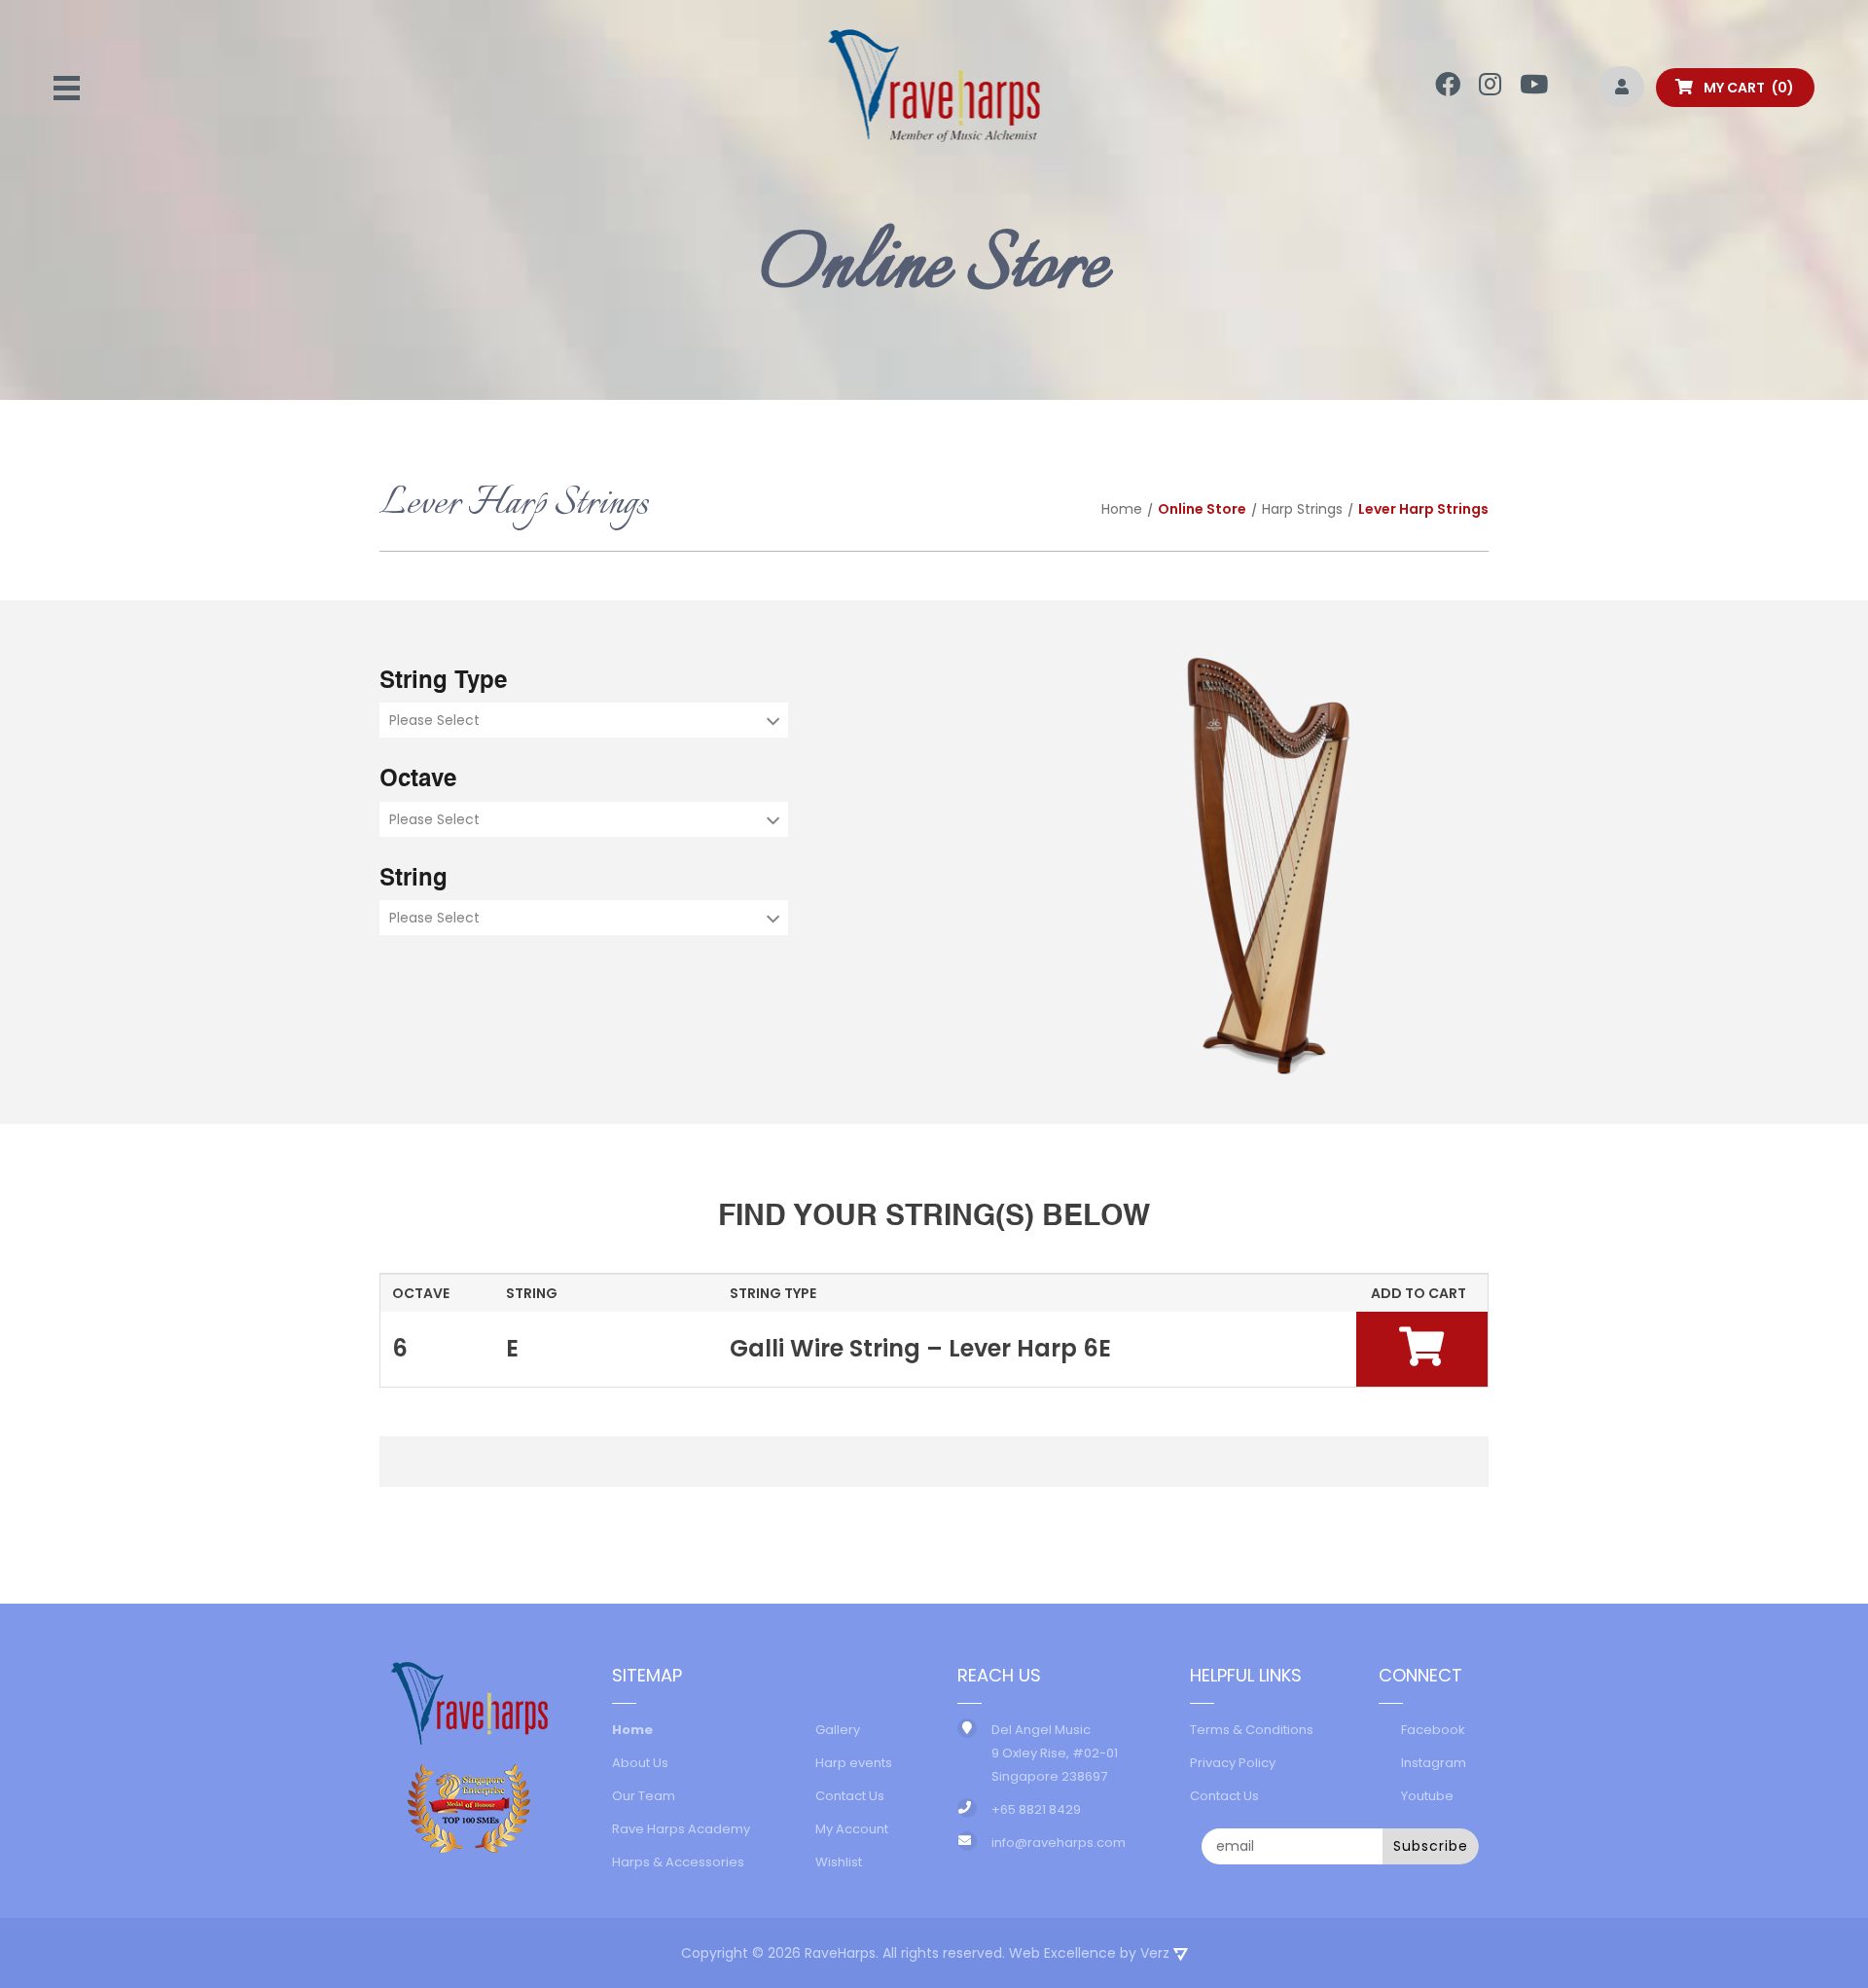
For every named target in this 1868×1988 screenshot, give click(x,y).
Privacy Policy (1233, 1763)
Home (1122, 509)
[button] (1422, 1346)
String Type (443, 682)
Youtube (1427, 1796)
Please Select (434, 720)
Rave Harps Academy (681, 1829)
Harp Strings (1302, 509)
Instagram (1434, 1763)
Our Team (644, 1796)
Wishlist (839, 1862)
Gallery (838, 1730)
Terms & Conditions (1252, 1730)
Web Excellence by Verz (1091, 1953)
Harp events (854, 1763)
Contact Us (850, 1796)
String (413, 880)
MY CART (1744, 88)
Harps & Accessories (678, 1862)
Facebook (1433, 1730)
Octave (418, 780)
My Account (852, 1829)
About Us (640, 1763)
